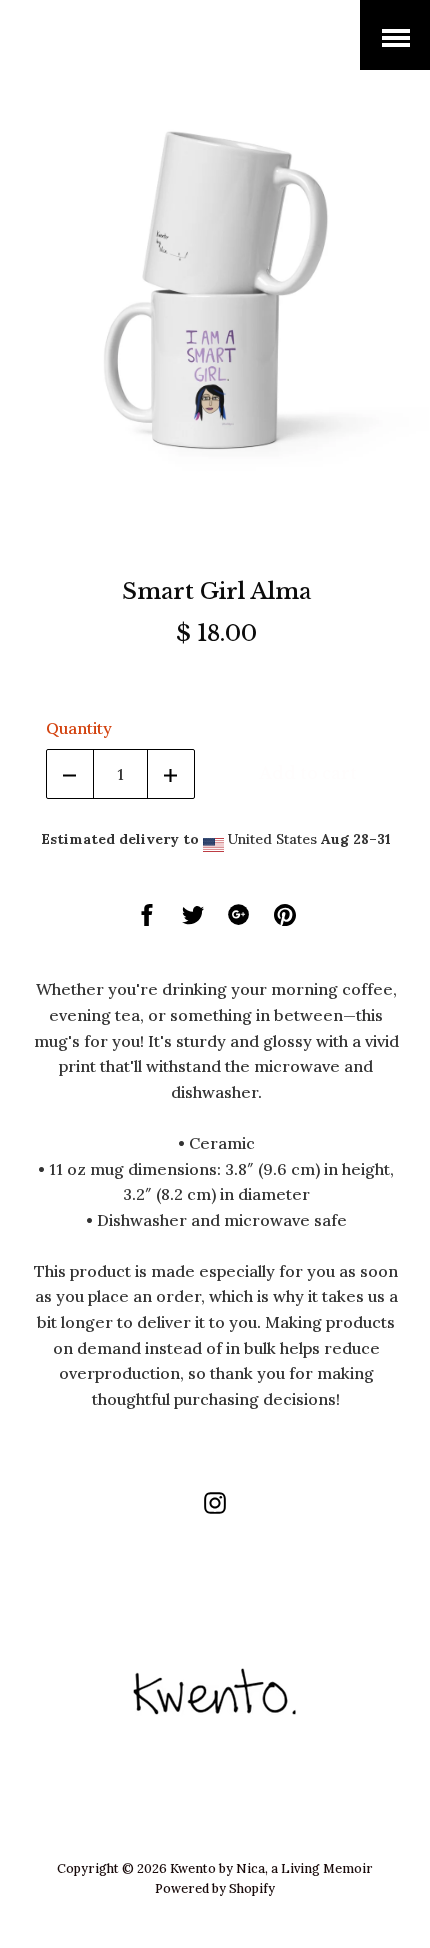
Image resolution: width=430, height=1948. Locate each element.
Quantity (79, 728)
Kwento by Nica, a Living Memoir (150, 49)
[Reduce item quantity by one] (70, 774)
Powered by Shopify (215, 1888)
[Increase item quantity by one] (171, 774)
